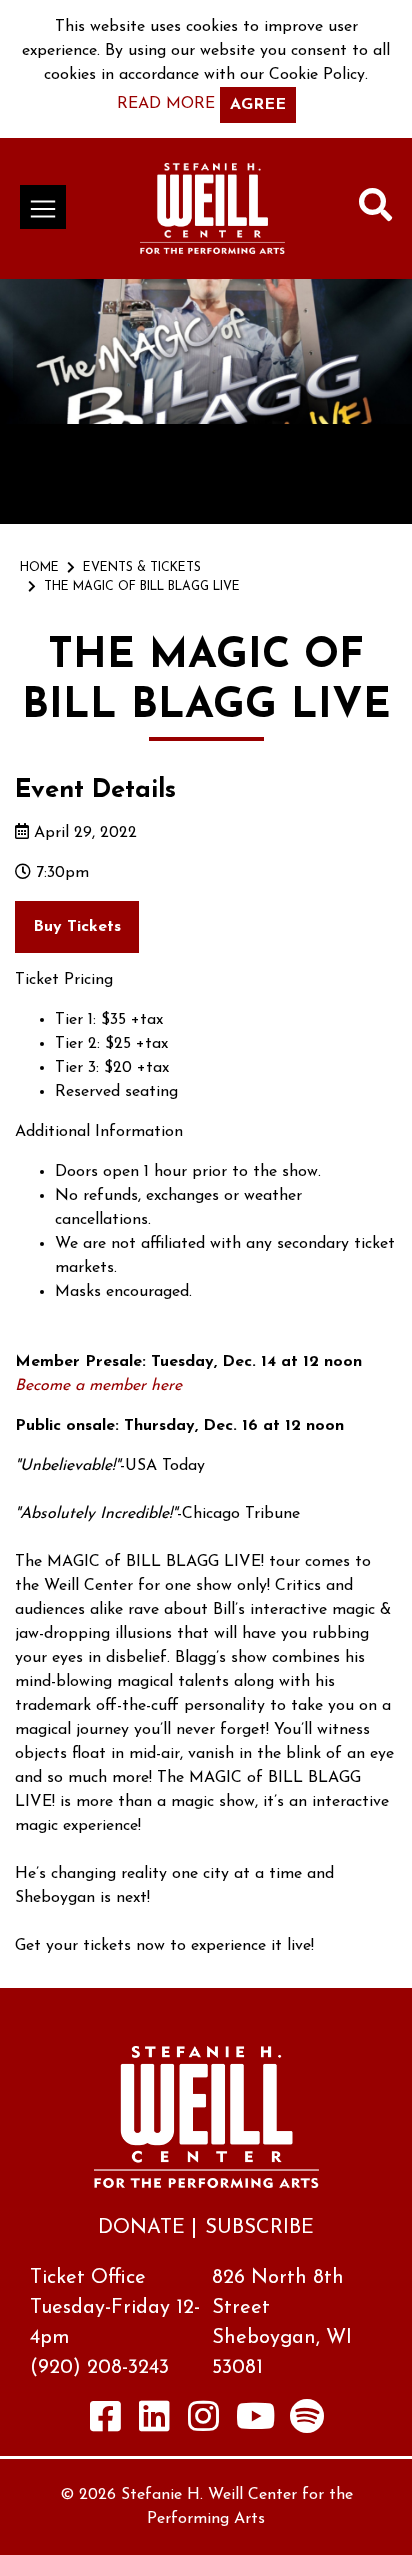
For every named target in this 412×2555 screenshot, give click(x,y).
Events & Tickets (142, 568)
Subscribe (259, 2228)
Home (39, 568)
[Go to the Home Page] (212, 208)
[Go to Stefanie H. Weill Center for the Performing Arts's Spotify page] (307, 2415)
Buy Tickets (77, 927)
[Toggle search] (375, 209)
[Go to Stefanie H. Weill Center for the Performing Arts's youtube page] (255, 2415)
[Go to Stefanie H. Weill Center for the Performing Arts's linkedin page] (155, 2415)
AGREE (258, 105)
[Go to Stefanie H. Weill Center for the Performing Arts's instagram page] (204, 2415)
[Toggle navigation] (43, 207)
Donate (141, 2228)
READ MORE (166, 104)
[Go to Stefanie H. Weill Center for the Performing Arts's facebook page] (106, 2415)
